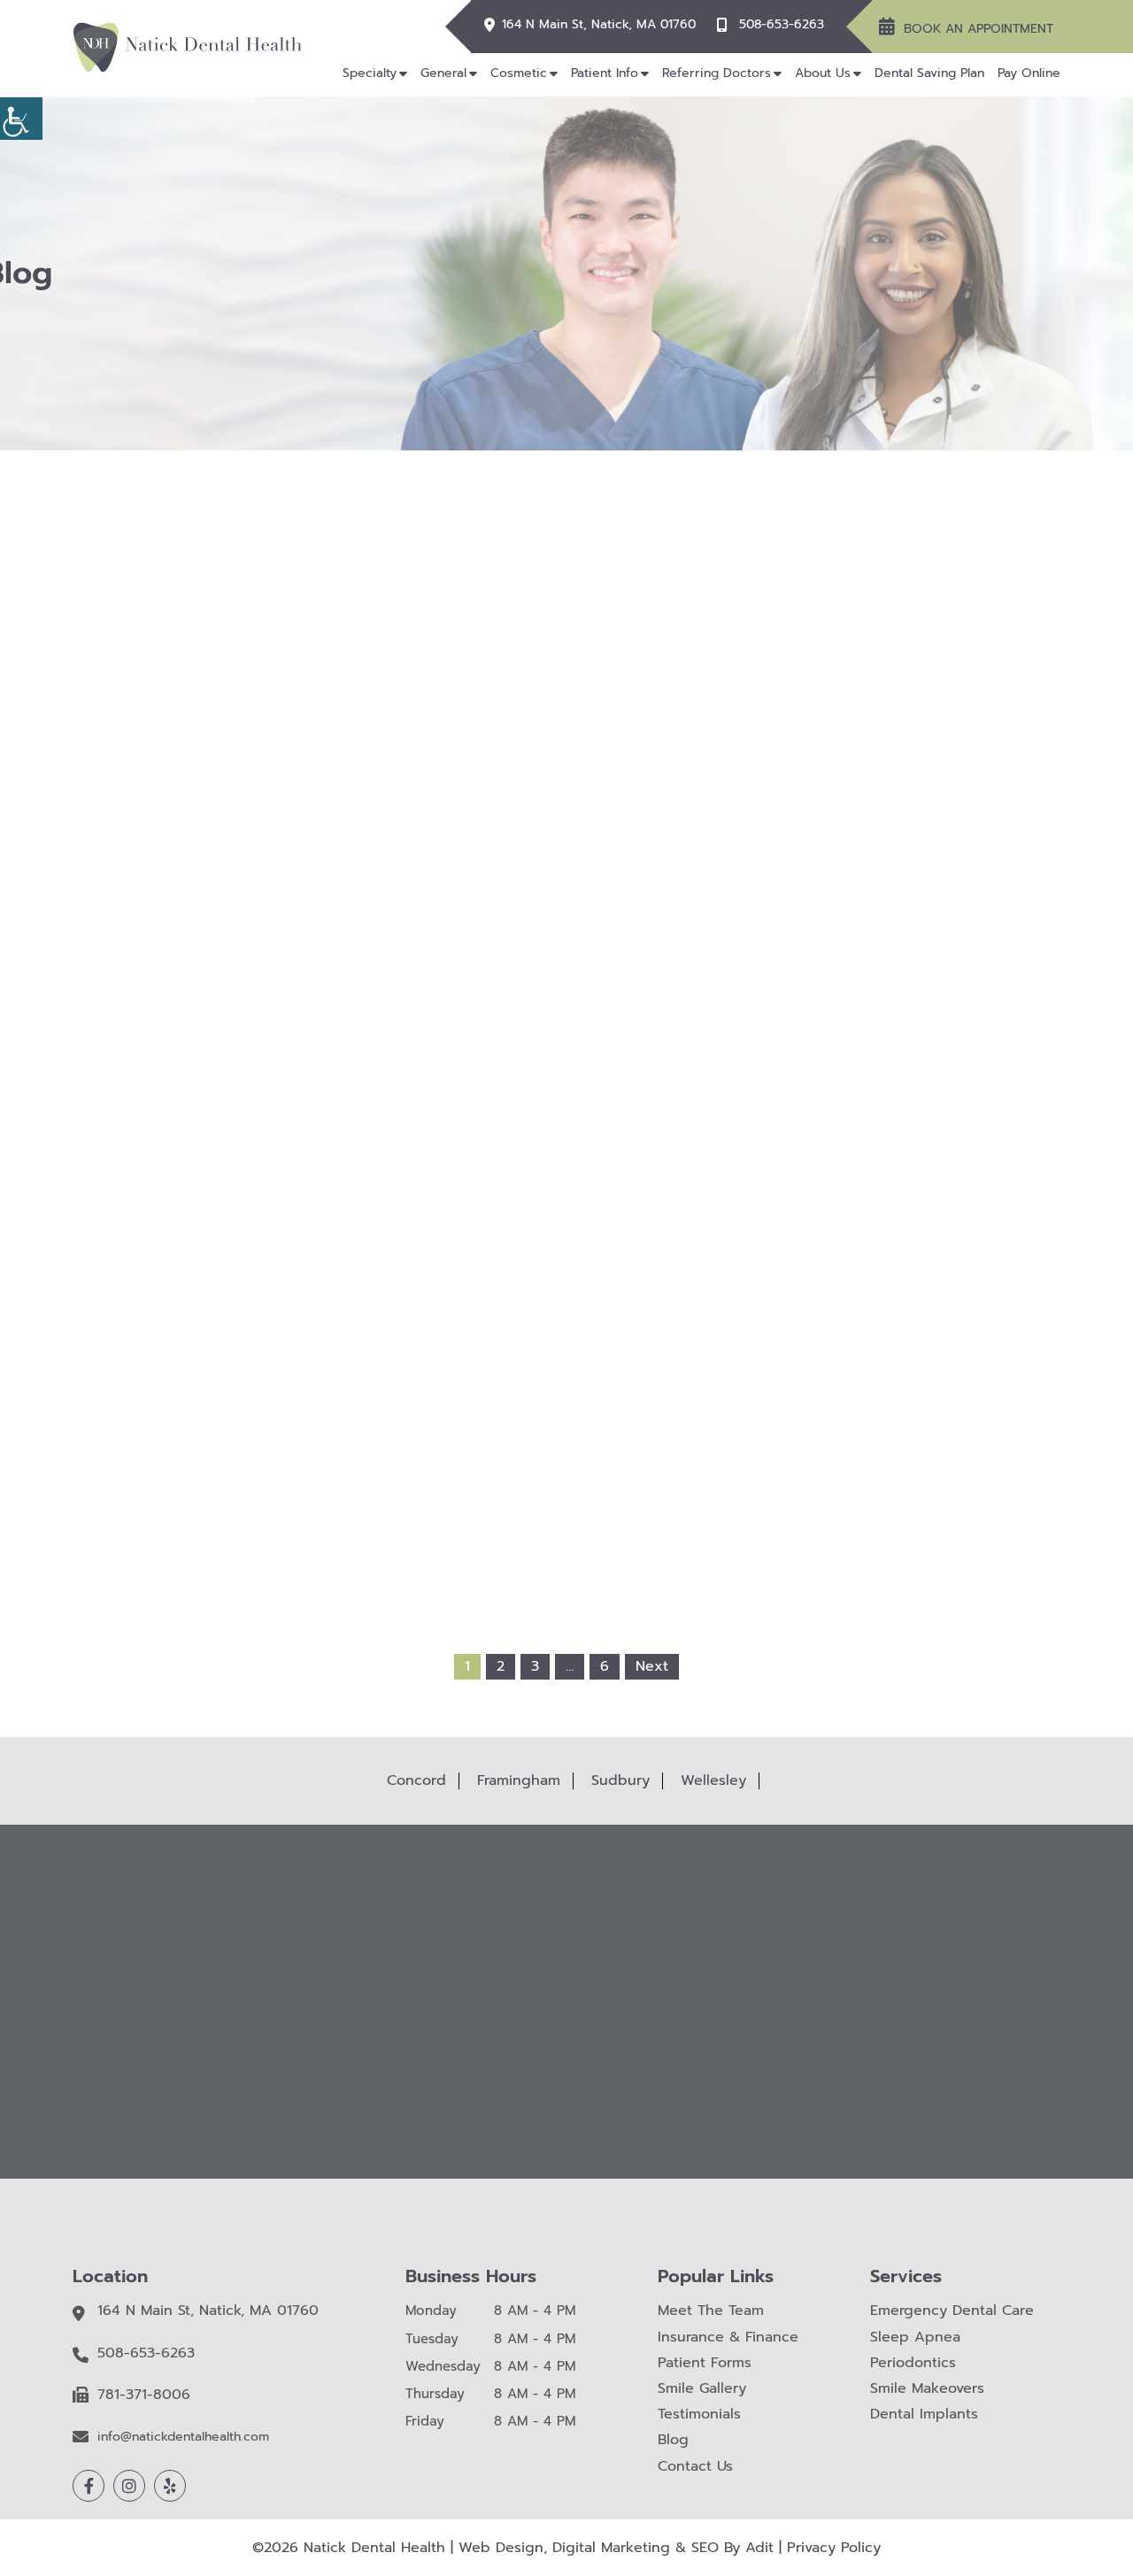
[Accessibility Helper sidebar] (21, 119)
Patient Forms (705, 2363)
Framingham (519, 1780)
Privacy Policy (834, 2548)
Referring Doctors (717, 73)
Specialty (370, 73)
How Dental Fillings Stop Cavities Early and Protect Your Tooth (365, 1294)
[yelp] (170, 2486)
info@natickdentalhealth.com (183, 2438)
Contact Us (695, 2467)
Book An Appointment (979, 29)
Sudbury (620, 1780)
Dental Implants (924, 2415)
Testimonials (699, 2415)
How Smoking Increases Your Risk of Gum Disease (567, 935)
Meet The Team (711, 2311)
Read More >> (364, 1041)
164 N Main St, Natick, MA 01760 (599, 25)
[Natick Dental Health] (188, 47)
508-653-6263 (782, 25)
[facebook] (89, 2486)
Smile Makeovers (927, 2389)
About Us (823, 73)
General (443, 73)
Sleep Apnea (915, 2338)
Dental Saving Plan (929, 73)
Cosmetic (519, 73)
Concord (416, 1780)
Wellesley (713, 1780)
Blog (673, 2440)
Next (652, 1666)
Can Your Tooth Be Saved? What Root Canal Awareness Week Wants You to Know (566, 1294)
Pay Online (1029, 73)
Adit (759, 2548)
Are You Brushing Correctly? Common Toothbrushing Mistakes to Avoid (768, 942)
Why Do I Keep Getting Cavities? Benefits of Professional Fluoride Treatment (365, 942)
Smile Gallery (702, 2389)
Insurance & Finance (728, 2338)
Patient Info (605, 73)
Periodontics (913, 2363)
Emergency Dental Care (952, 2311)
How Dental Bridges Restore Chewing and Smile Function (769, 1287)
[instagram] (129, 2486)
